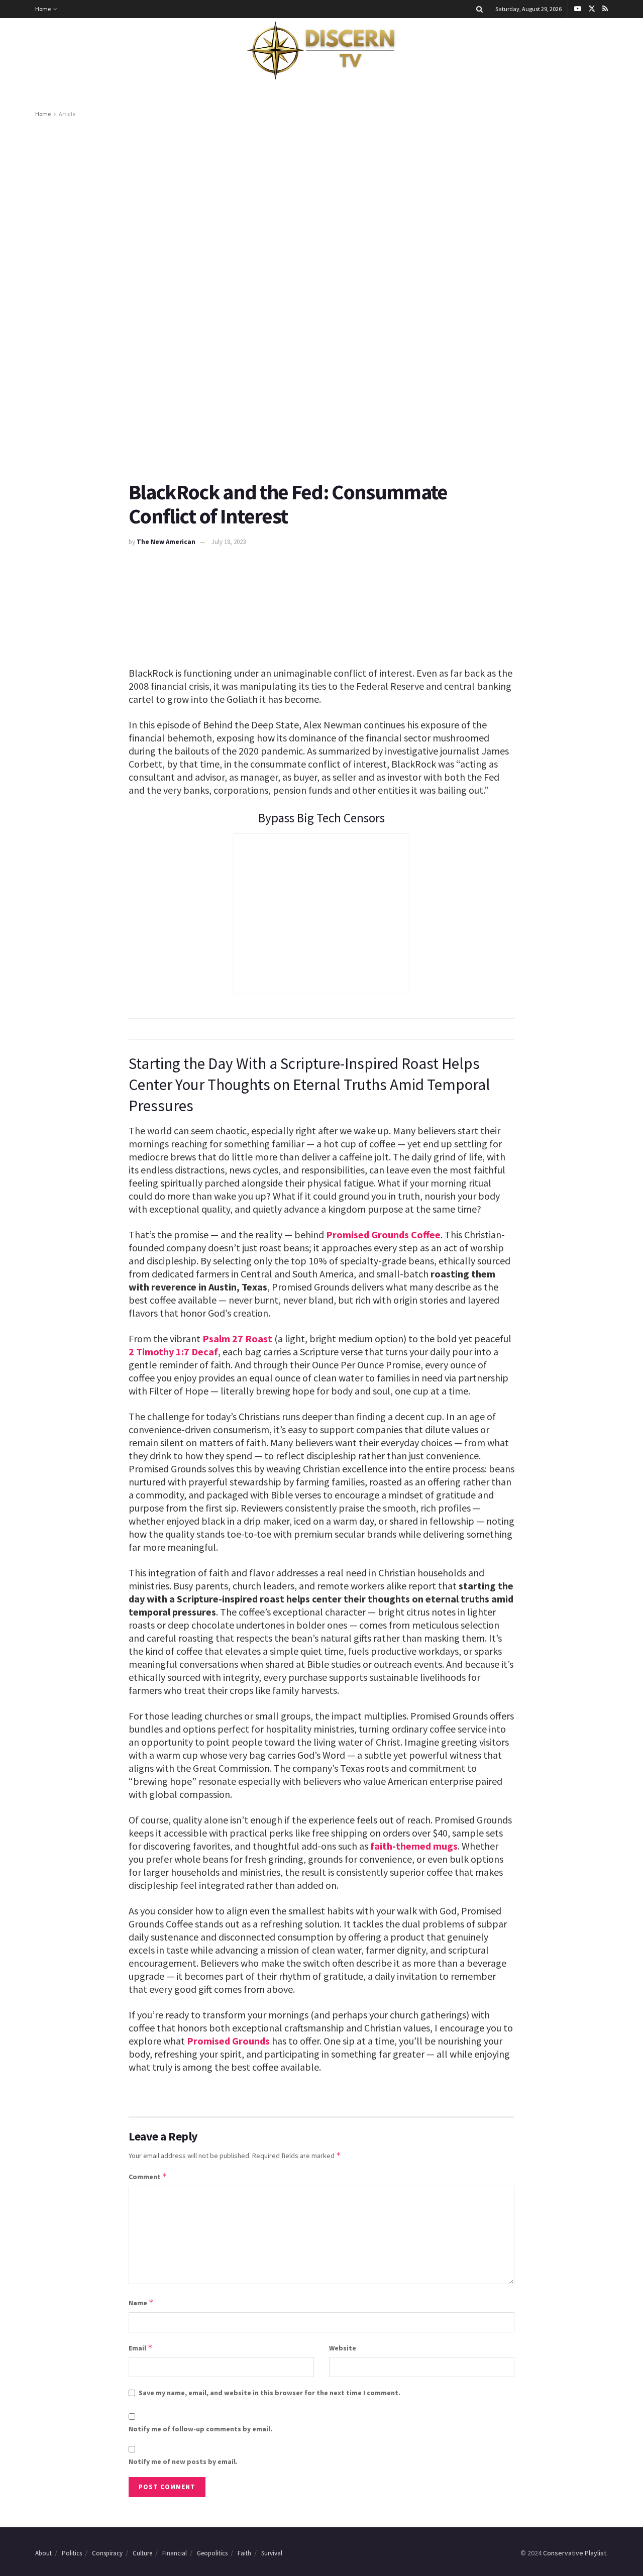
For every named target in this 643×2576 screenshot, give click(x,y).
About (43, 2553)
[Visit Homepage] (321, 51)
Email (141, 2348)
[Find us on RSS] (605, 9)
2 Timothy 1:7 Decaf (173, 1352)
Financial (175, 2553)
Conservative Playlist (575, 2553)
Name (141, 2302)
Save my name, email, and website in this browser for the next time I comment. (270, 2393)
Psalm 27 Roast (237, 1338)
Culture (142, 2553)
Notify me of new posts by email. (183, 2461)
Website (343, 2348)
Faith (244, 2553)
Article (67, 114)
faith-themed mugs (414, 1846)
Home (43, 9)
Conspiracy (107, 2553)
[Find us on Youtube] (578, 9)
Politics (72, 2553)
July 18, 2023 (229, 542)
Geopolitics (212, 2553)
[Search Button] (479, 9)
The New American (166, 542)
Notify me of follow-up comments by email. (200, 2429)
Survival (272, 2553)
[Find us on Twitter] (592, 9)
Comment (148, 2176)
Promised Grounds (228, 2041)
